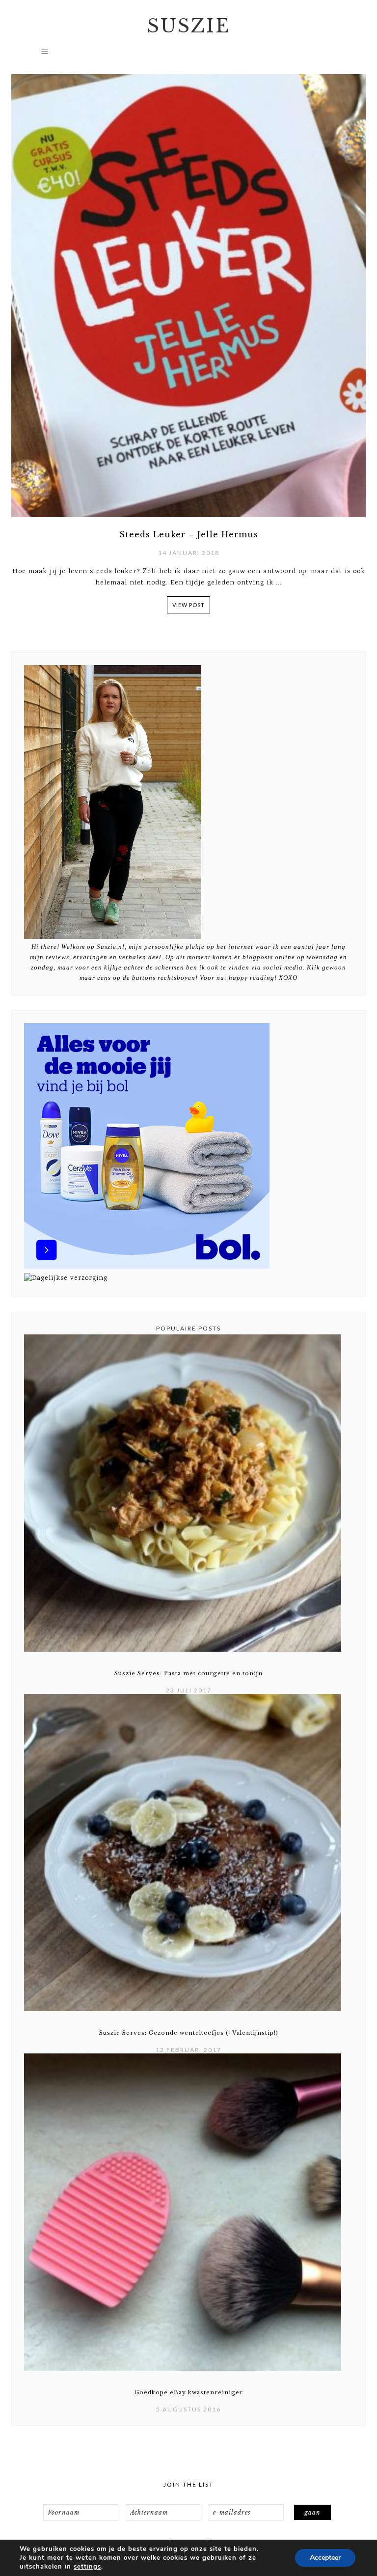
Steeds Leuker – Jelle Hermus (189, 534)
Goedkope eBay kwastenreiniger (189, 2392)
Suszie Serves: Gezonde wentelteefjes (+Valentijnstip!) (189, 2033)
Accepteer (325, 2558)
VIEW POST (188, 605)
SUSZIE (189, 26)
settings (87, 2567)
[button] (188, 56)
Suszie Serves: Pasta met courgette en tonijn (188, 1673)
